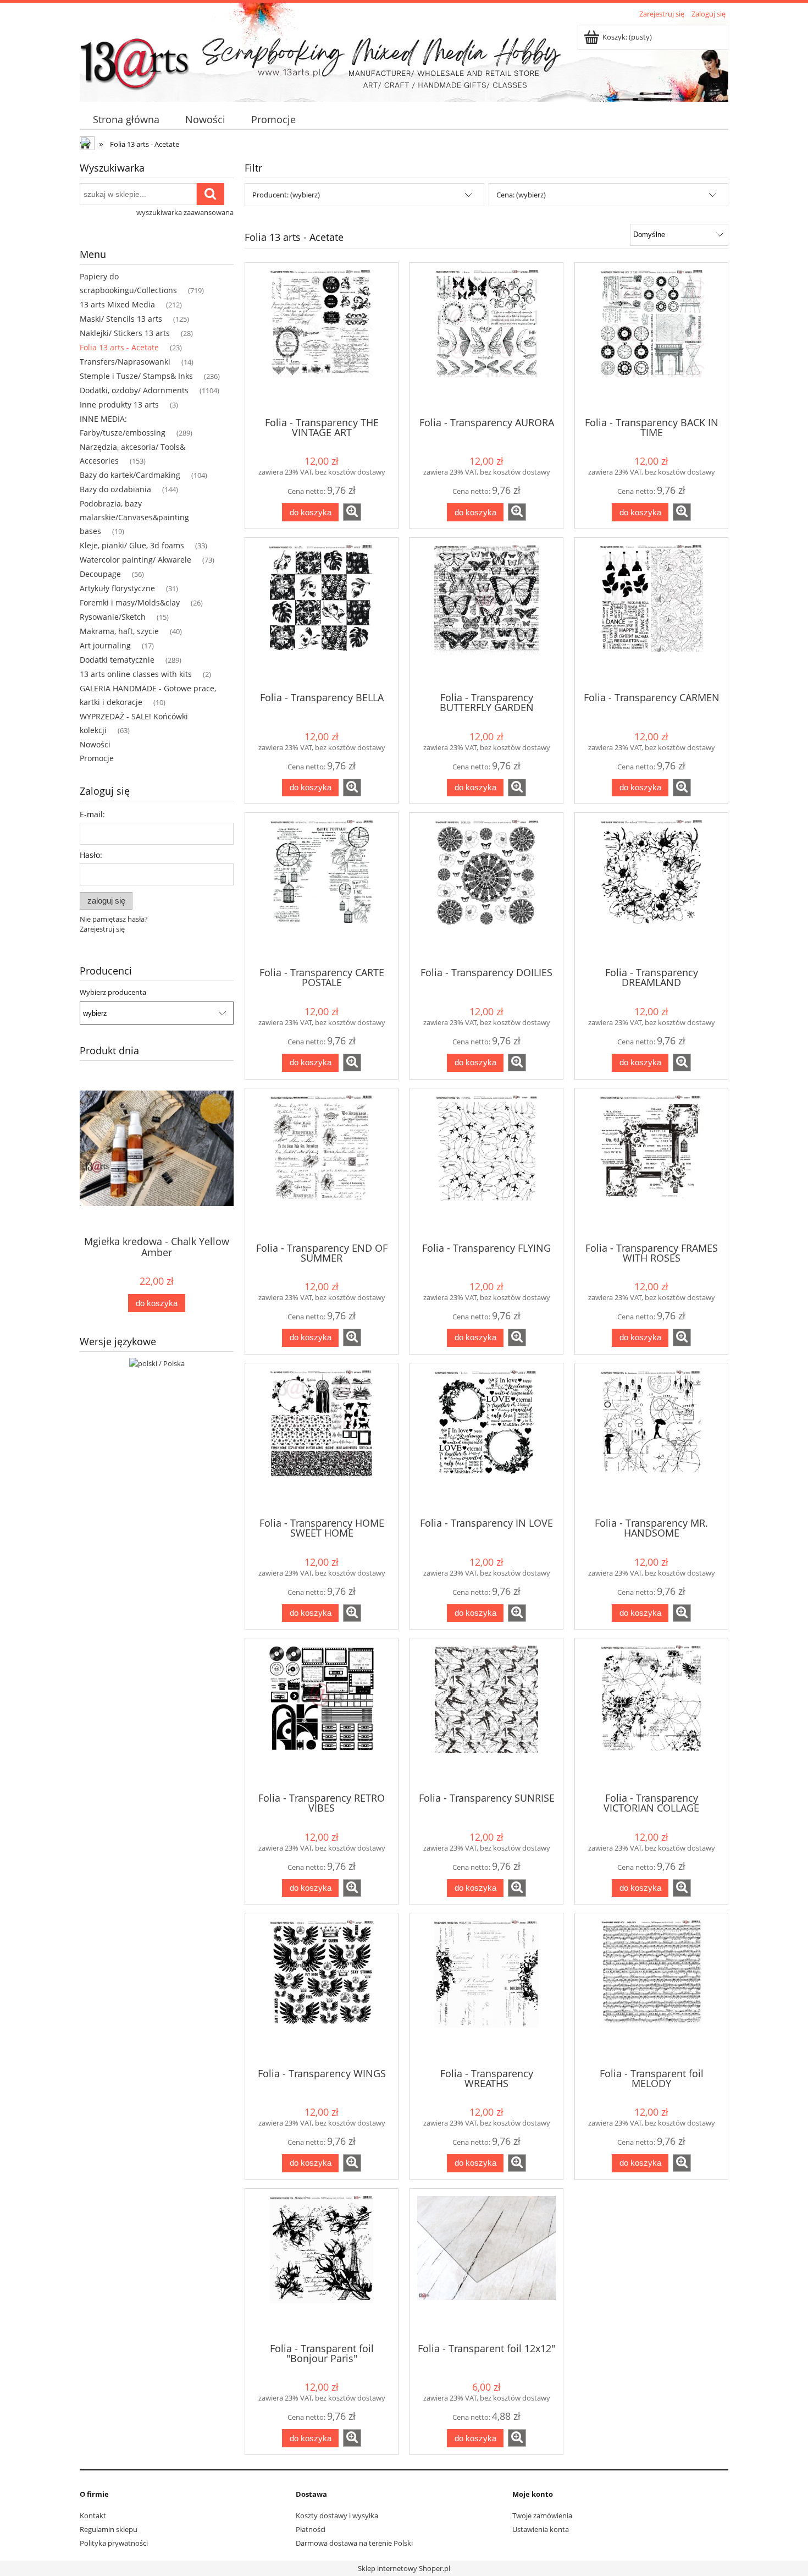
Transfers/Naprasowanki (125, 362)
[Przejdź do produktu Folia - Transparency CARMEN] (651, 614)
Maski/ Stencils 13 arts (121, 319)
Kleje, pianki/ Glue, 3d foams (132, 545)
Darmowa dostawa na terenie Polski (354, 2543)
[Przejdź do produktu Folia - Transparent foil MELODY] (651, 1989)
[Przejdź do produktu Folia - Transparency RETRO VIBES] (322, 1714)
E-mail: (92, 814)
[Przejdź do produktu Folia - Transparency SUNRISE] (486, 1714)
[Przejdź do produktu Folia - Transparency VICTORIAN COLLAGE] (651, 1714)
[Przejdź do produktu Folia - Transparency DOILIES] (486, 889)
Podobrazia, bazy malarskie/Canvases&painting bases (134, 517)
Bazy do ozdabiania (115, 489)
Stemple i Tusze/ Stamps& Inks (136, 376)
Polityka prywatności (114, 2543)
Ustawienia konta (541, 2529)
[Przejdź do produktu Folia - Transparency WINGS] (322, 1989)
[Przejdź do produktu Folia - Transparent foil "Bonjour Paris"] (322, 2265)
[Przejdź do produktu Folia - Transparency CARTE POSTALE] (322, 889)
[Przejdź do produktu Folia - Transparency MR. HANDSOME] (651, 1439)
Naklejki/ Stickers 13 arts (125, 333)
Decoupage (100, 574)
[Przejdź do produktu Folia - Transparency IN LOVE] (486, 1439)
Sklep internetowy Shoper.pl (404, 2568)
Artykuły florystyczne (117, 588)
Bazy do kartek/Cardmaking (130, 475)
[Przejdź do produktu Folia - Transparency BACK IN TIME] (651, 339)
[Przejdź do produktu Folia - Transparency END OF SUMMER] (322, 1164)
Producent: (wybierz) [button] (286, 195)
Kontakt (93, 2516)
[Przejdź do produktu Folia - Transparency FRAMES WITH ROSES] (651, 1164)
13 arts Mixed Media (117, 304)
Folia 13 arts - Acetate (119, 347)
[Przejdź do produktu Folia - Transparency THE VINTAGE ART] (322, 339)
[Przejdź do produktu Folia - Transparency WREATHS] (486, 1989)
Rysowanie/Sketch (113, 617)
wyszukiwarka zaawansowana (185, 212)
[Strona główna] (135, 59)
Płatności (311, 2529)
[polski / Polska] (157, 1362)
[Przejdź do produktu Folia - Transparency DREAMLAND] (651, 889)
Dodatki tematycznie (117, 660)
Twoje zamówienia (542, 2516)
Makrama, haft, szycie (119, 631)
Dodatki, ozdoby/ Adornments (134, 390)
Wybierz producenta (113, 992)
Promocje (97, 758)
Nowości (95, 744)
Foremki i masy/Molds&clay (130, 602)
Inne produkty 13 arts (119, 404)
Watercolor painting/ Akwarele (135, 560)
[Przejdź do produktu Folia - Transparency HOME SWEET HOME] (322, 1439)
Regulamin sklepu (109, 2529)
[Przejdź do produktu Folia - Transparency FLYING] (486, 1164)
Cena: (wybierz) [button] (521, 195)
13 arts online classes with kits (136, 674)
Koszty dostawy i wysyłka (337, 2516)
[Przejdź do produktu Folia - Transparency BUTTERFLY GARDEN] (486, 614)
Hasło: (91, 855)
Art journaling (105, 645)
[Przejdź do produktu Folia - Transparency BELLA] (322, 614)
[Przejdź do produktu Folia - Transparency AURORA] (486, 339)
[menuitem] (126, 120)
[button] (352, 512)
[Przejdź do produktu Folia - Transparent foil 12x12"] (486, 2265)
